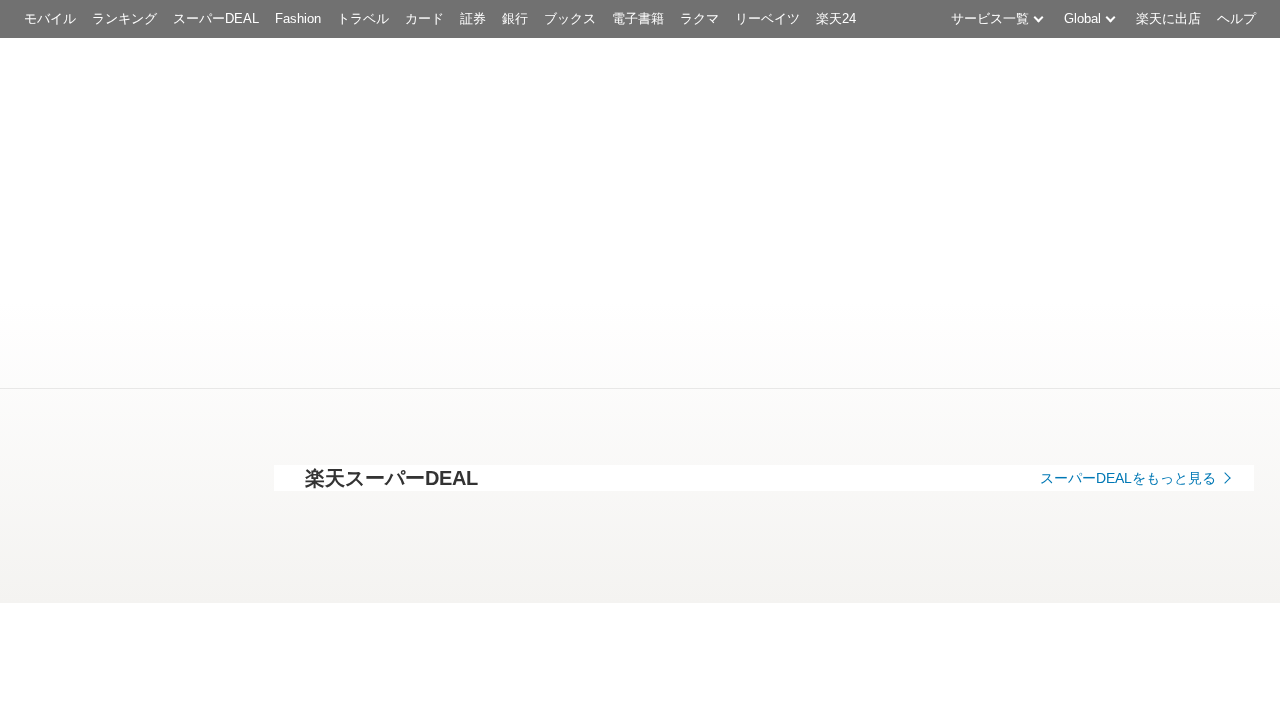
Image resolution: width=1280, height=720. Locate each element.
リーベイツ (767, 18)
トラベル (363, 18)
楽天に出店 (1168, 18)
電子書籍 (638, 18)
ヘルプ (1236, 18)
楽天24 (836, 18)
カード (424, 18)
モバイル (50, 18)
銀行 (515, 18)
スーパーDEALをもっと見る (1128, 478)
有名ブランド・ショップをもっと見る (1097, 632)
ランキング (124, 18)
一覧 (236, 695)
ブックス (570, 18)
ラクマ (699, 18)
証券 (473, 18)
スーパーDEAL (216, 18)
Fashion (298, 18)
